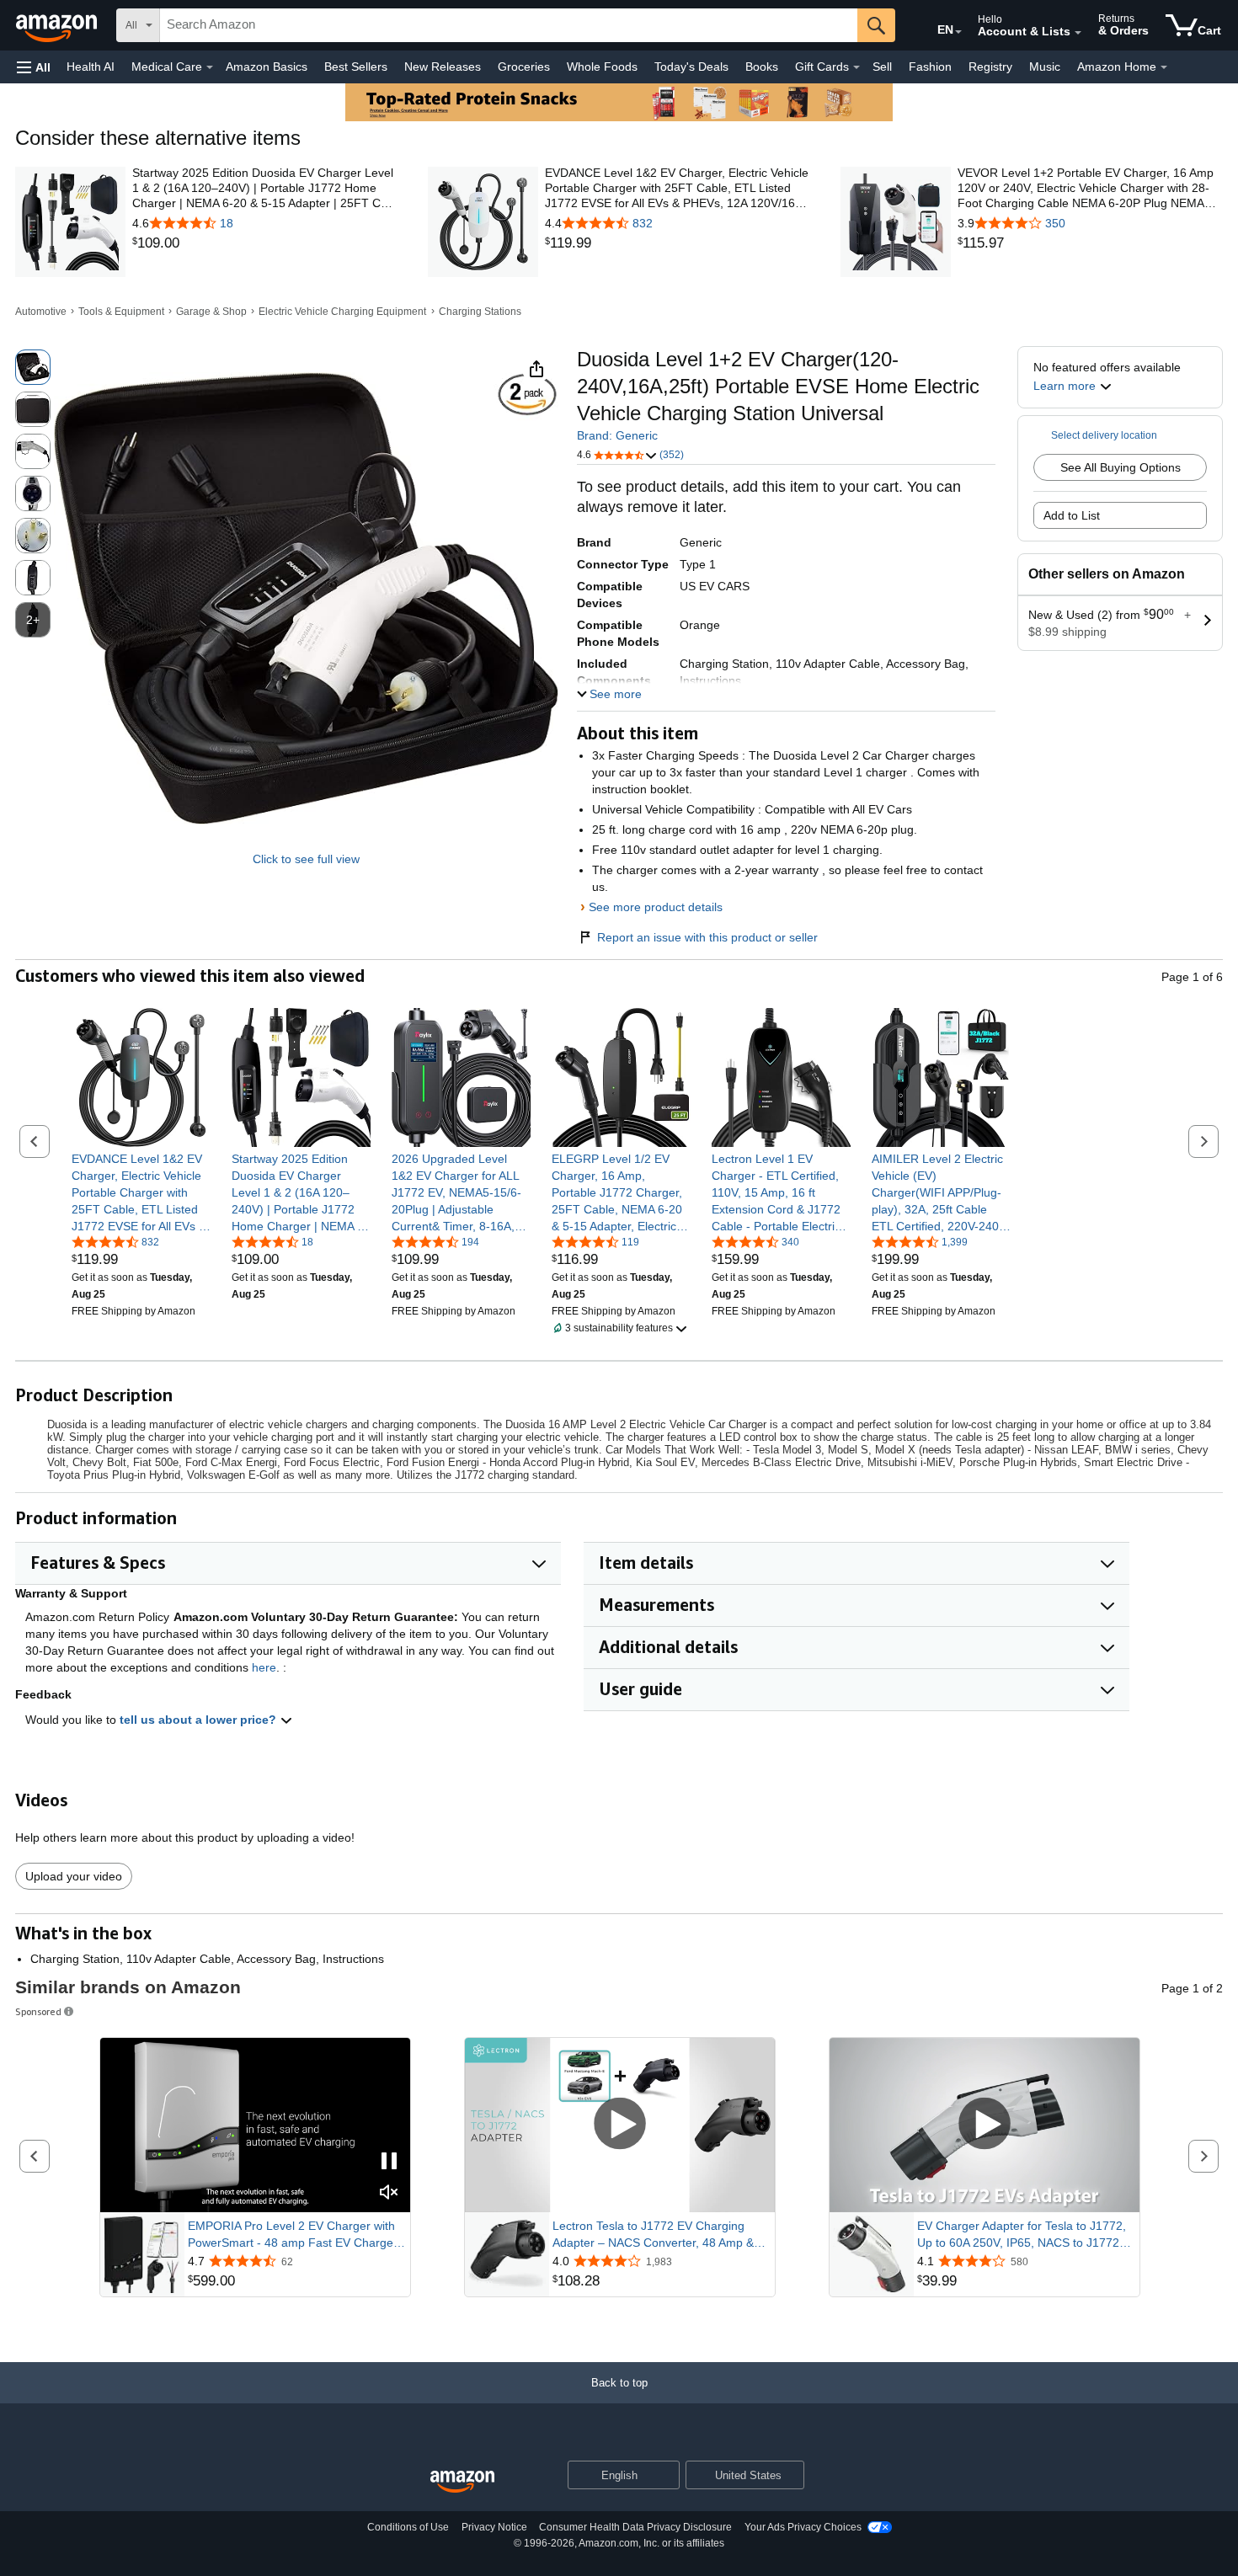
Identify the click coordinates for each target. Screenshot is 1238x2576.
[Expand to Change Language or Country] (958, 32)
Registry (990, 67)
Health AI (91, 67)
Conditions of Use (408, 2527)
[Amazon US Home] (462, 2482)
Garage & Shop (211, 312)
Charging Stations (480, 312)
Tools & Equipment (121, 312)
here (264, 1667)
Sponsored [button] (38, 2011)
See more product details (656, 907)
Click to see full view (306, 859)
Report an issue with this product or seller (707, 937)
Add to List (1072, 515)
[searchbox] (509, 25)
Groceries (524, 67)
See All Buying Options (1121, 467)
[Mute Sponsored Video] (389, 2193)
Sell (882, 67)
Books (762, 67)
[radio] (33, 367)
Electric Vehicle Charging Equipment (342, 312)
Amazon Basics (267, 67)
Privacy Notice (494, 2527)
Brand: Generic (617, 435)
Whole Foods (602, 67)
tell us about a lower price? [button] (200, 1720)
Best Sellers (356, 67)
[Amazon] (58, 25)
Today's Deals (691, 67)
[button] (34, 67)
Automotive (41, 312)
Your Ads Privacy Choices (803, 2527)
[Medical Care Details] (210, 67)
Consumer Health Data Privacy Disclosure (635, 2527)
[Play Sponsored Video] (620, 2125)
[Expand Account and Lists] (1078, 33)
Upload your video (74, 1876)
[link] (265, 243)
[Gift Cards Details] (856, 67)
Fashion (930, 67)
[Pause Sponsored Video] (389, 2162)
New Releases (443, 67)
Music (1045, 67)
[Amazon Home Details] (1164, 67)
